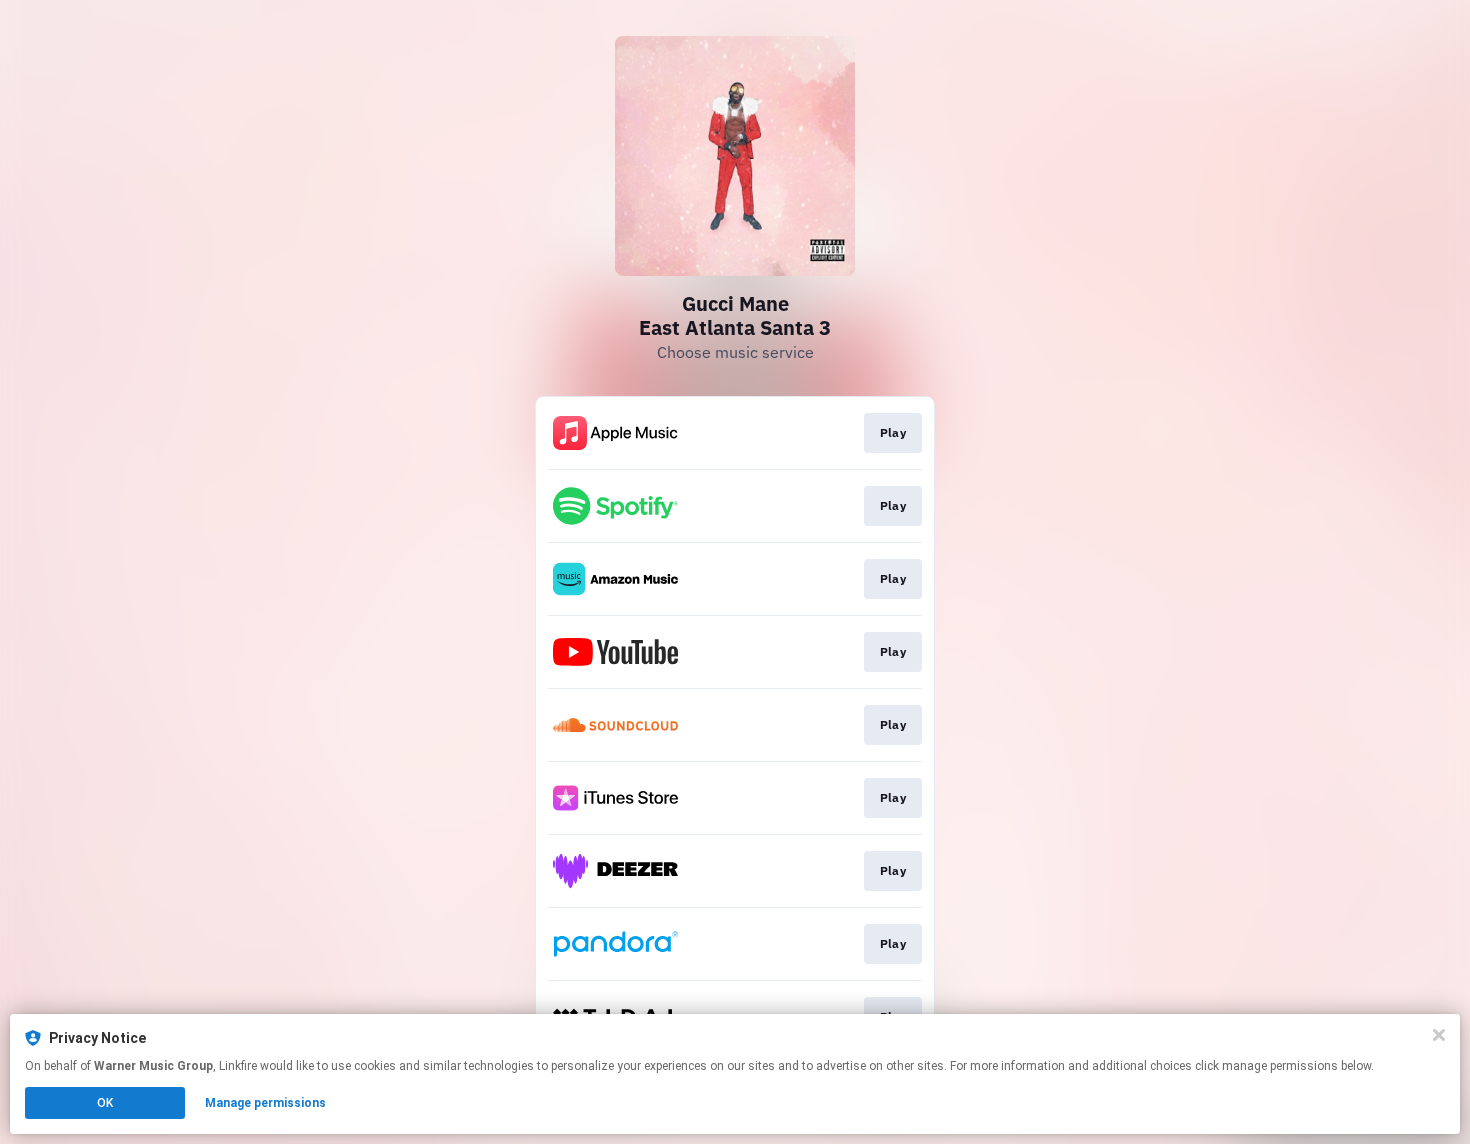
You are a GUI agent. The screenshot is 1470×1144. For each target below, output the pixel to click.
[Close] (1439, 1035)
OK (105, 1103)
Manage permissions (265, 1103)
